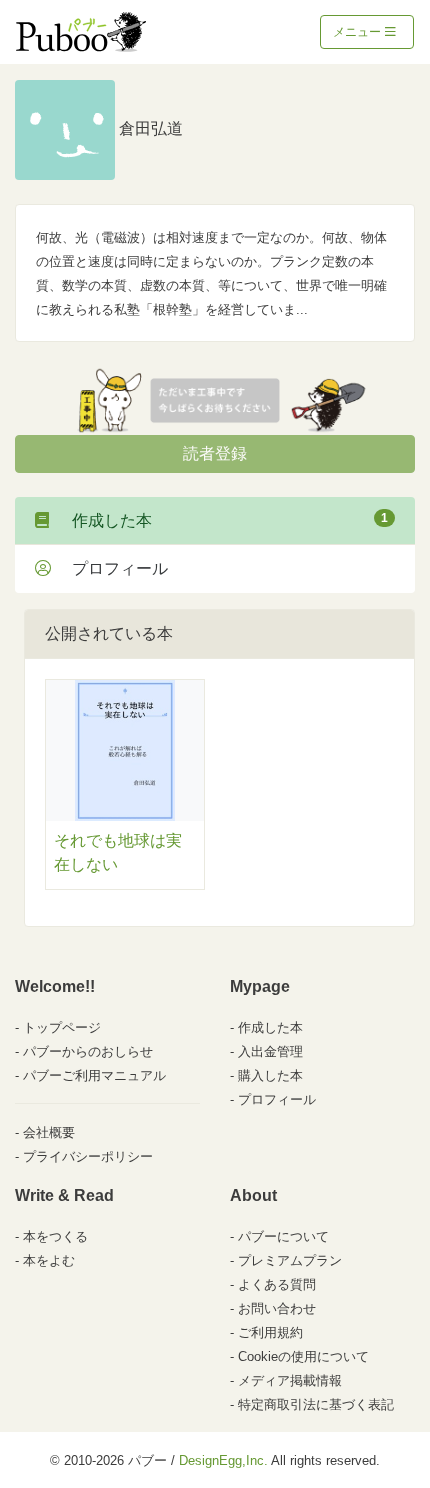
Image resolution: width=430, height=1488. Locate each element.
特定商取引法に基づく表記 (316, 1404)
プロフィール (112, 568)
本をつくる (55, 1236)
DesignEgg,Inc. (223, 1460)
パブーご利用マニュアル (94, 1075)
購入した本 (270, 1075)
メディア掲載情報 (290, 1380)
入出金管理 (270, 1051)
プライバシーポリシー (88, 1156)
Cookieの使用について (303, 1356)
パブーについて (283, 1236)
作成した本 (222, 520)
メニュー (358, 32)
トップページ (62, 1027)
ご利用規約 (270, 1332)
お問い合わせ (277, 1308)
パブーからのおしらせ (88, 1051)
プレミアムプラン (290, 1260)
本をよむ (49, 1260)
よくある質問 (277, 1284)
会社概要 (49, 1132)
